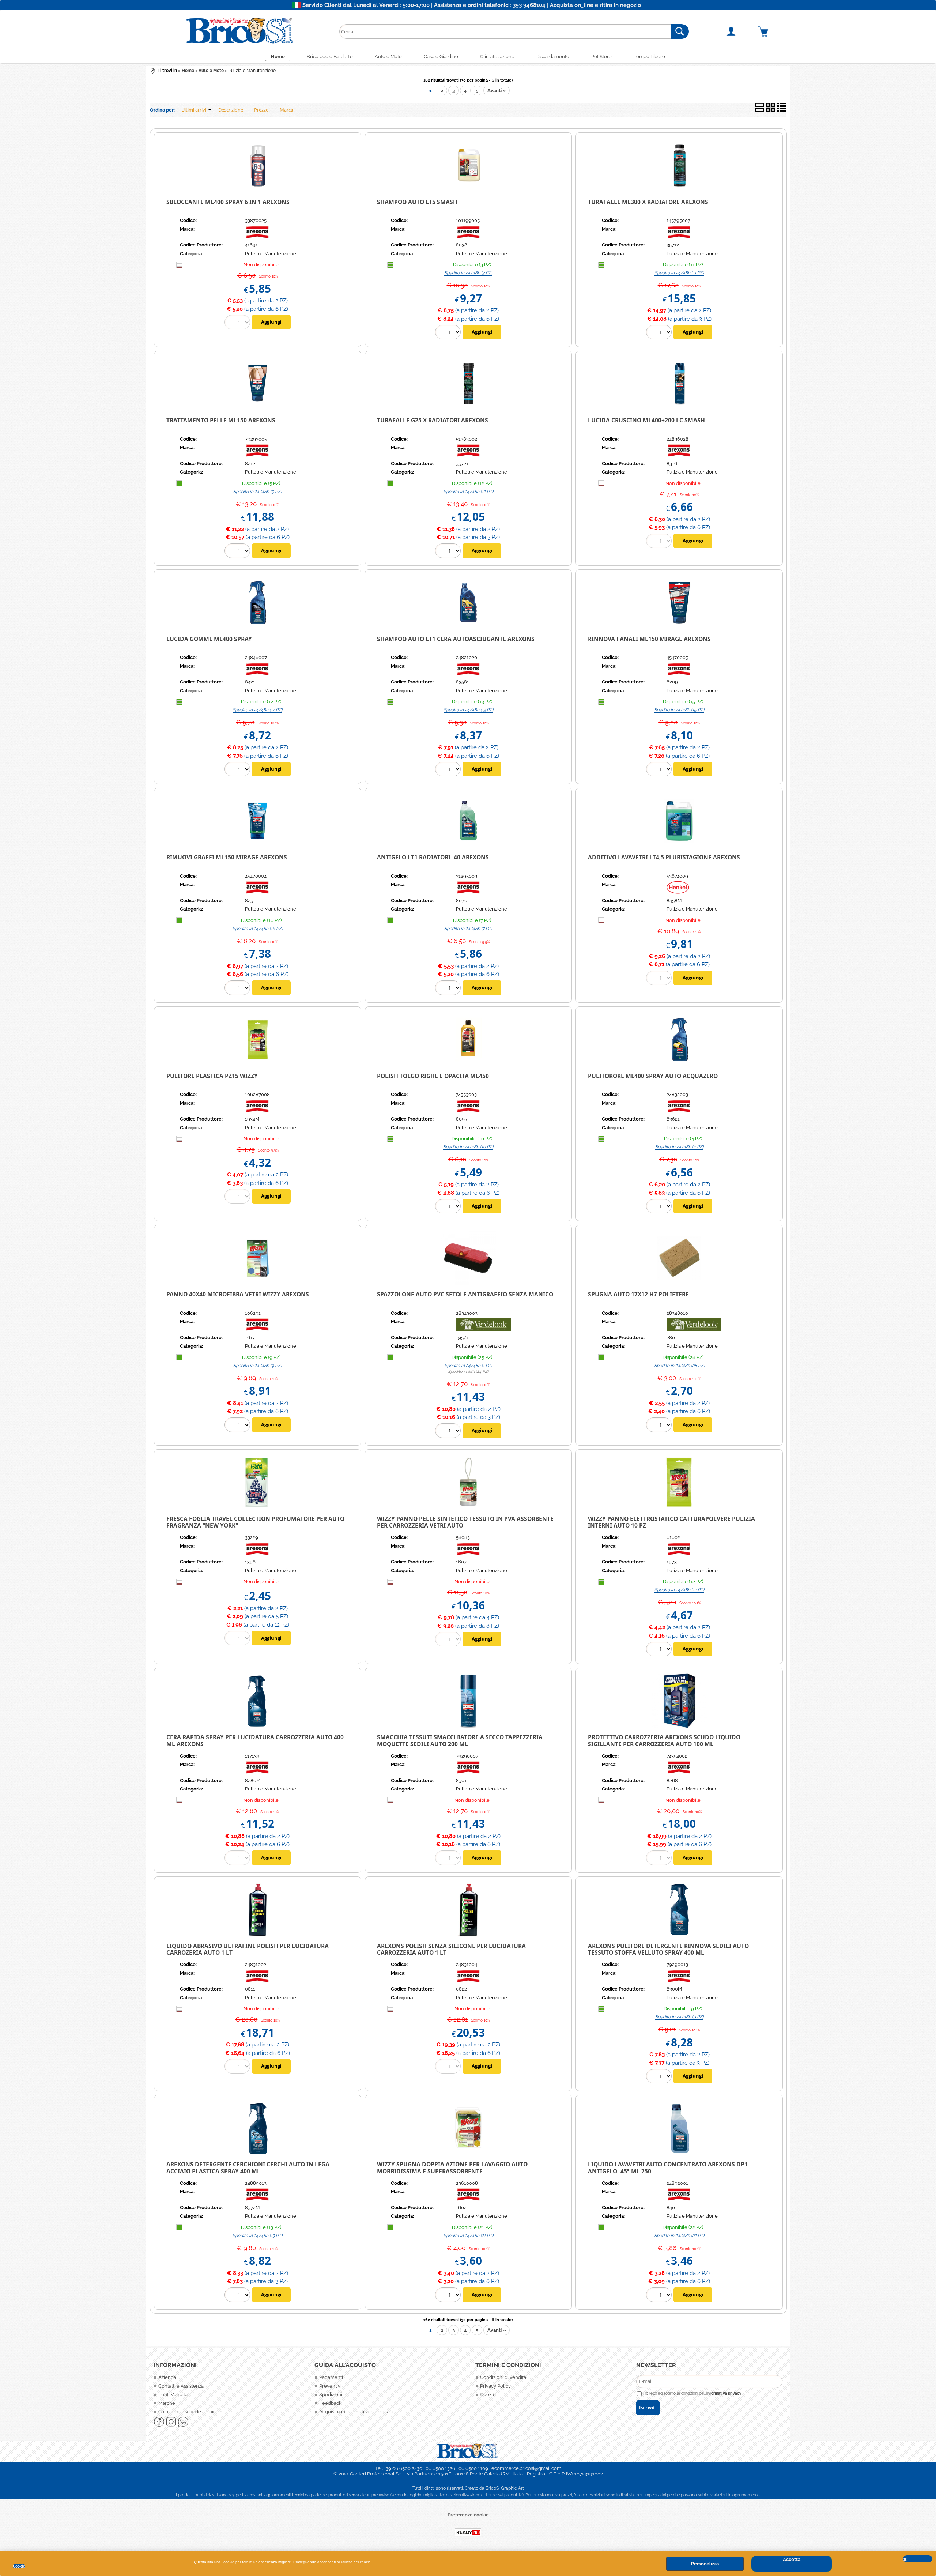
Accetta (792, 2559)
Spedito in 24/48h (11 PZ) (679, 273)
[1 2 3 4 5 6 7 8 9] (238, 1426)
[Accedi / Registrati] (740, 31)
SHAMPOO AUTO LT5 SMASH (417, 202)
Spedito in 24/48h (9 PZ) (257, 1366)
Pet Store (601, 57)
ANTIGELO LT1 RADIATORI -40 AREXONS (433, 857)
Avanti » (497, 91)
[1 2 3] (449, 333)
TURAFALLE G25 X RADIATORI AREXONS (433, 420)
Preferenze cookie (468, 2515)
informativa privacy (724, 2393)
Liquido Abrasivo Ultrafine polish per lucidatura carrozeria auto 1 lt (248, 1949)
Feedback (330, 2403)
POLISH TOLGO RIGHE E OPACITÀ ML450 (433, 1076)
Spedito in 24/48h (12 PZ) (468, 492)
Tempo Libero (649, 57)
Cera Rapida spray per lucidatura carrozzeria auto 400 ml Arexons (255, 1741)
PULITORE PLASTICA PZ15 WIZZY (212, 1076)
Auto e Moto (388, 57)
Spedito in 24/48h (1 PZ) (468, 1366)
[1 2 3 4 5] (238, 552)
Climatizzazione (497, 57)
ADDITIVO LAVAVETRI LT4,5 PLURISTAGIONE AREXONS (664, 857)
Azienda (167, 2377)
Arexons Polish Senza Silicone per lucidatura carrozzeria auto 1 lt (451, 1949)
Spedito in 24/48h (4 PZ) (679, 1147)
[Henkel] (678, 892)
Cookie (19, 2566)
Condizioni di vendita (503, 2377)
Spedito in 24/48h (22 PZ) (679, 2236)
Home (278, 57)
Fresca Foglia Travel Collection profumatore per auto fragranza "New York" (255, 1522)
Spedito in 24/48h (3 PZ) (468, 273)
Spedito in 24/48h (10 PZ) (468, 1147)
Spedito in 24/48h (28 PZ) (679, 1366)
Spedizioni (331, 2394)
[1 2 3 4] (660, 1207)
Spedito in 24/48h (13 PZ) (468, 710)
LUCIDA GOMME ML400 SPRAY (209, 639)
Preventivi (330, 2386)
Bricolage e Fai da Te (330, 57)
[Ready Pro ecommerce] (468, 2532)
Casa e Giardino (441, 57)
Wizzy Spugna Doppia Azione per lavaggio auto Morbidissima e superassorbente (452, 2168)
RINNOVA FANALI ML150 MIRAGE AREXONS (649, 639)
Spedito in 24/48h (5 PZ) (257, 492)
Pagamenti (331, 2377)
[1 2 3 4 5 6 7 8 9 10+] (660, 333)
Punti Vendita (173, 2394)
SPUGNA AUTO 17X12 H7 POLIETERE (638, 1294)
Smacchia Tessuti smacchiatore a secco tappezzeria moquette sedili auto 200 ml (460, 1741)
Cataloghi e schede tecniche (190, 2412)
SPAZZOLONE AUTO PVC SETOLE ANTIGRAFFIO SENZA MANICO (465, 1294)
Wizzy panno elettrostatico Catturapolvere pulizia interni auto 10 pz (671, 1522)
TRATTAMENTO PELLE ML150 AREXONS (221, 420)
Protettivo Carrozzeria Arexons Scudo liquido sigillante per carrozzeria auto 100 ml (664, 1741)
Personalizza (705, 2564)
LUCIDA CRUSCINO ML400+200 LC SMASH (646, 420)
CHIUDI (918, 2559)
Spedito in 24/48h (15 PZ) (679, 710)
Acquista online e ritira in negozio (356, 2412)
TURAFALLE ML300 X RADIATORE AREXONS (648, 202)
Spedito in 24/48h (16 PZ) (258, 929)
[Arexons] (258, 237)
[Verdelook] (483, 1329)
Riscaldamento (553, 57)
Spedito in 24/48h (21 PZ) (468, 2236)
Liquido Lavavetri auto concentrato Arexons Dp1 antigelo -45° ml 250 (668, 2168)
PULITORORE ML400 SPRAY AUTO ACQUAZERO (653, 1076)
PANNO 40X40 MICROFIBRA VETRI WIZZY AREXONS (238, 1294)
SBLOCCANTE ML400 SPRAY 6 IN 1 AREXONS (228, 202)
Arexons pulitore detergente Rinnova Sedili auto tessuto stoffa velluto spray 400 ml (668, 1949)
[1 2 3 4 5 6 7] (449, 989)
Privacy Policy (495, 2386)
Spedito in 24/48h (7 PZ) (468, 929)
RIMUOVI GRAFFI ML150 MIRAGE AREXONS (227, 857)
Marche (167, 2403)
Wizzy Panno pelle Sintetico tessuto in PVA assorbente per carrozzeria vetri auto (465, 1522)
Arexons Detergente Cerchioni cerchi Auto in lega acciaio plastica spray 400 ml (248, 2168)
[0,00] (772, 31)
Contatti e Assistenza (181, 2386)
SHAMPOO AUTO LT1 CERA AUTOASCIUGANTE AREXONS (456, 639)
